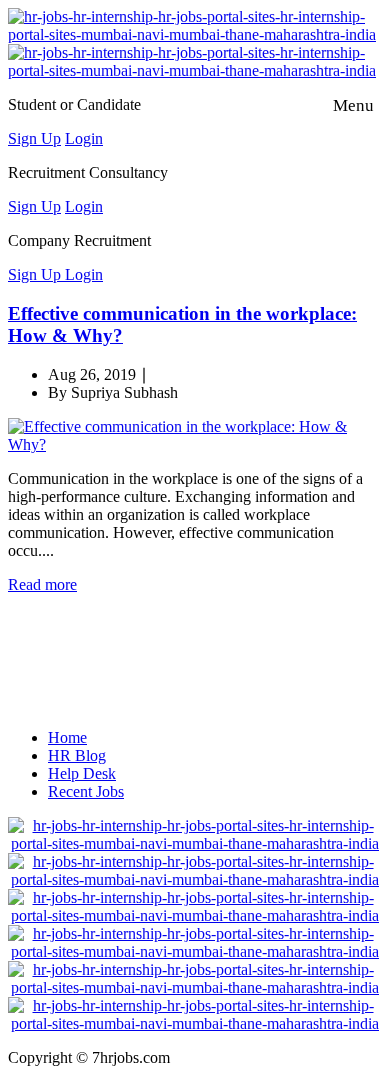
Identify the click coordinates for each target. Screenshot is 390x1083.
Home (67, 737)
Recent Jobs (86, 791)
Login (84, 138)
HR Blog (77, 755)
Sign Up (34, 138)
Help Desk (82, 773)
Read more (42, 584)
